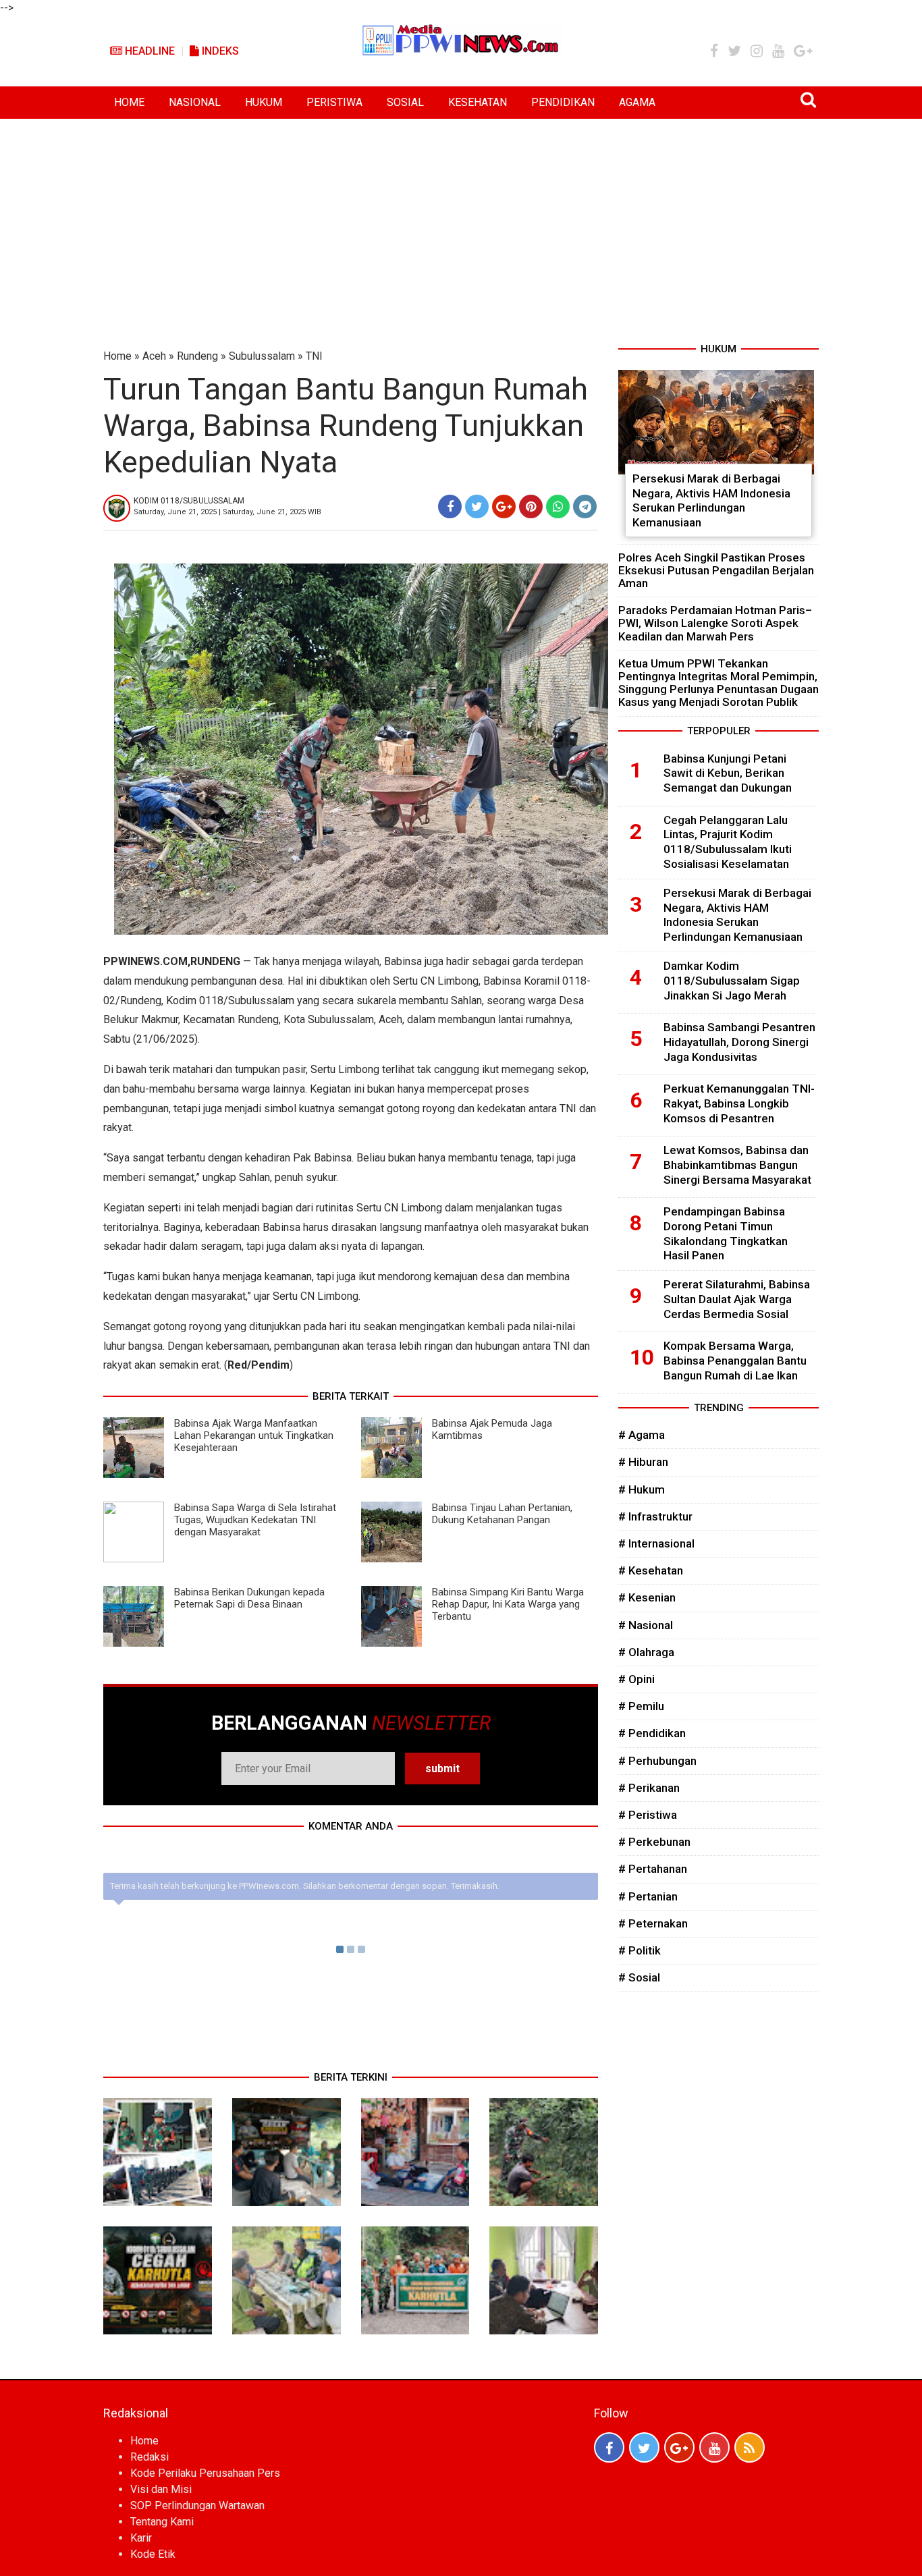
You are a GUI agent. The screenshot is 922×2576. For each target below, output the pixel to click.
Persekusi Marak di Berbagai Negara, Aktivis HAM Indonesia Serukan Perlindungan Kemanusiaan (711, 500)
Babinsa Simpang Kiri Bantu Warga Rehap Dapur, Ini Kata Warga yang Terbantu (508, 1604)
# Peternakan (653, 1923)
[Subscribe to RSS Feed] (750, 2447)
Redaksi (150, 2457)
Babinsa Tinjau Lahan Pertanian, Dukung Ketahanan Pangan (502, 1514)
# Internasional (656, 1543)
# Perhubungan (657, 1761)
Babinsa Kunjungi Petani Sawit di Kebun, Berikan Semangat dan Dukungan (728, 773)
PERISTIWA (334, 102)
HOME (129, 102)
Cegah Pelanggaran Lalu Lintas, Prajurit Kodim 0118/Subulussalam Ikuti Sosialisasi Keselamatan (728, 842)
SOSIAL (405, 102)
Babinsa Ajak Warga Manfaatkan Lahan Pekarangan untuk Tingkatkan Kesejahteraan (254, 1435)
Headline (148, 51)
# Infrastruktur (655, 1516)
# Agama (642, 1435)
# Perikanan (649, 1788)
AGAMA (637, 102)
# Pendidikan (652, 1733)
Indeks (219, 51)
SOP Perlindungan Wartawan (197, 2505)
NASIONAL (195, 102)
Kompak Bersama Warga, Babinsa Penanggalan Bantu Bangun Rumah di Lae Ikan (735, 1361)
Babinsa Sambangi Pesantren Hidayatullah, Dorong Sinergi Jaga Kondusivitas (739, 1042)
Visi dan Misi (161, 2489)
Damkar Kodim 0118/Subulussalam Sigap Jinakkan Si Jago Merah (732, 981)
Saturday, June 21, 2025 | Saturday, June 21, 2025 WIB (227, 512)
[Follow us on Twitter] (644, 2447)
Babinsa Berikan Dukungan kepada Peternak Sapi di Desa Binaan (249, 1598)
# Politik (640, 1950)
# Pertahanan (653, 1869)
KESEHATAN (478, 102)
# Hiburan (643, 1462)
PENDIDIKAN (563, 102)
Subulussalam (262, 356)
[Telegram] (585, 506)
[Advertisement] (461, 220)
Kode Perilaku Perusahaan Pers (205, 2473)
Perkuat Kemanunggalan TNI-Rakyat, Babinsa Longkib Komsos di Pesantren (739, 1103)
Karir (141, 2538)
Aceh (154, 356)
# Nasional (646, 1625)
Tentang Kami (162, 2522)
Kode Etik (153, 2554)
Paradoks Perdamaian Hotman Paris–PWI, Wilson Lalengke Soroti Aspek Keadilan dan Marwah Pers (715, 623)
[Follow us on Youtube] (714, 2447)
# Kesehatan (651, 1570)
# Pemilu (641, 1706)
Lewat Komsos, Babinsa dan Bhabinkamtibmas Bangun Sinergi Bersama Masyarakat (737, 1165)
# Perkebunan (654, 1842)
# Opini (636, 1679)
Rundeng (197, 356)
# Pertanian (648, 1896)
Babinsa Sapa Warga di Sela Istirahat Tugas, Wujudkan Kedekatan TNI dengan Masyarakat (255, 1520)
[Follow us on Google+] (679, 2447)
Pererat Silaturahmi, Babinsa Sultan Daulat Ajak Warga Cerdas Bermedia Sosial (737, 1299)
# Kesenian (647, 1597)
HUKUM (264, 102)
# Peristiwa (648, 1815)
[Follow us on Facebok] (609, 2447)
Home (117, 356)
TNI (314, 356)
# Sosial (639, 1977)
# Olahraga (646, 1652)
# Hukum (642, 1489)
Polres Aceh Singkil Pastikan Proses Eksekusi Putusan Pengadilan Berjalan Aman (716, 570)
